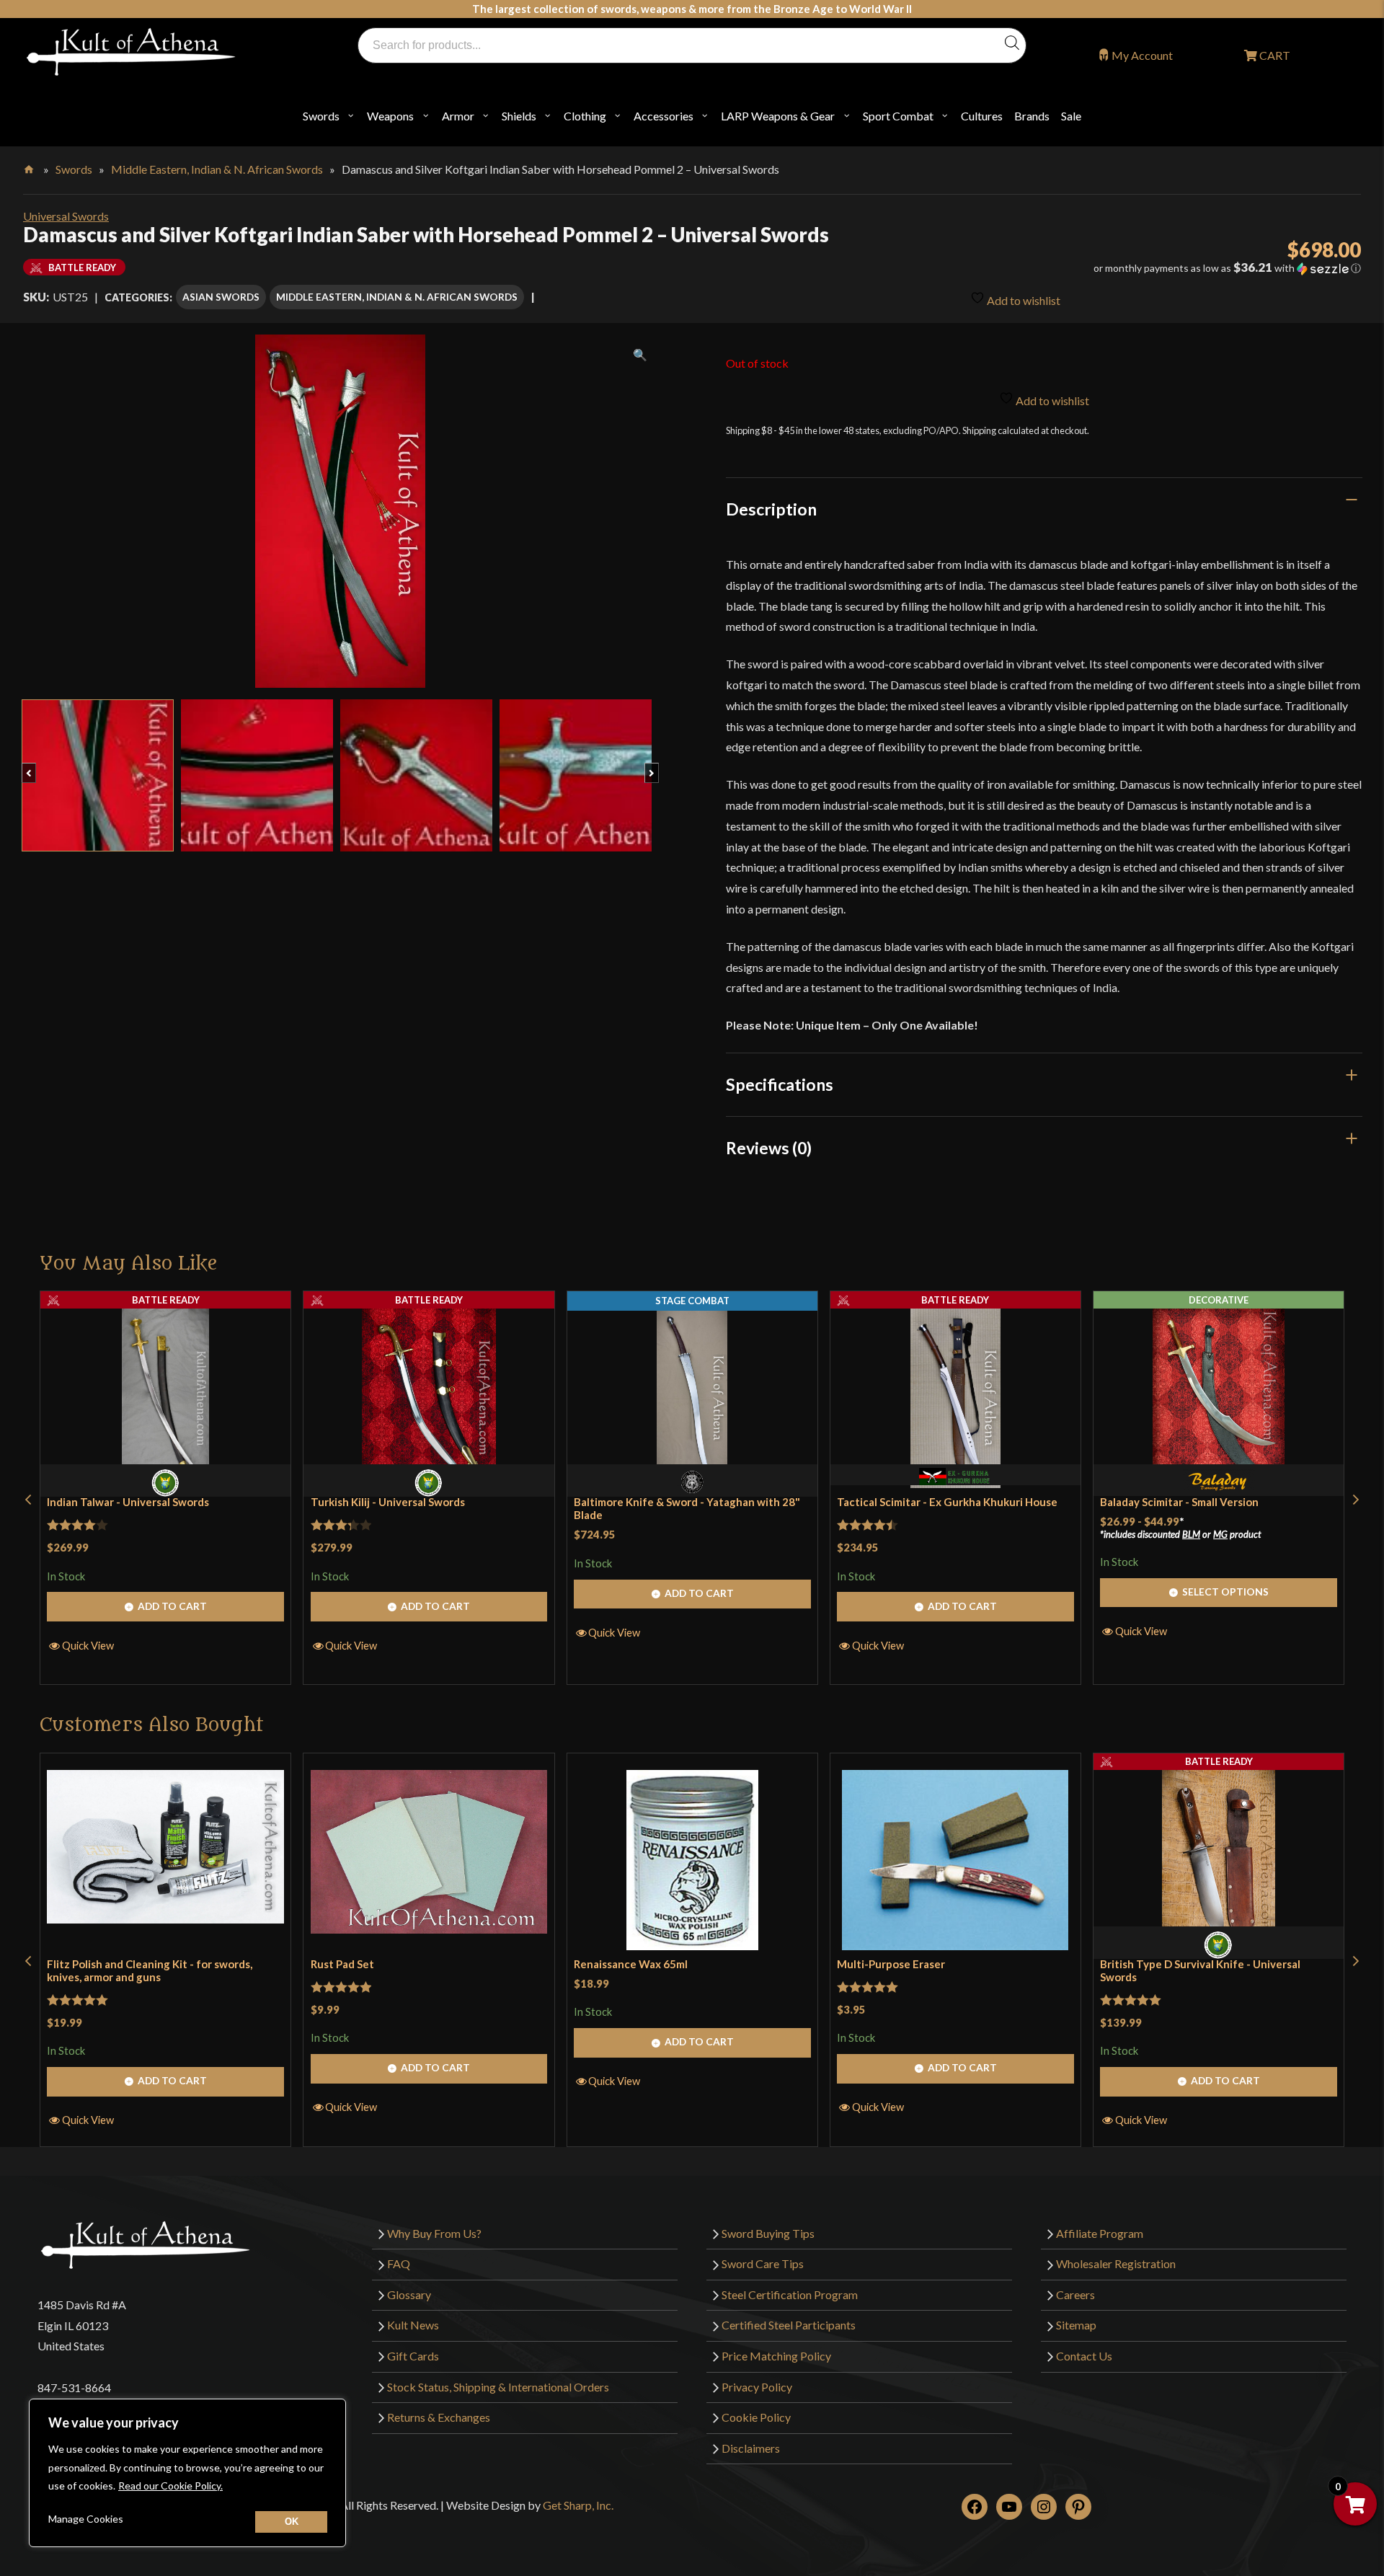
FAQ (399, 2263)
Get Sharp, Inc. (578, 2505)
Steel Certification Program (790, 2294)
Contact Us (1084, 2356)
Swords (321, 116)
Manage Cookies (86, 2519)
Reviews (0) (769, 1148)
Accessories (664, 116)
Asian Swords (221, 297)
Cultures (982, 116)
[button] (1153, 268)
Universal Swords (66, 216)
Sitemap (1076, 2325)
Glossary (409, 2294)
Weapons (390, 116)
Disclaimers (751, 2448)
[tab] (1044, 509)
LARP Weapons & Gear (778, 116)
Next (658, 766)
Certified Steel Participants (789, 2325)
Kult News (413, 2325)
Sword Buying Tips (768, 2233)
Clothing (585, 116)
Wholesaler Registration (1116, 2263)
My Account (1142, 55)
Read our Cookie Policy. (170, 2486)
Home (30, 167)
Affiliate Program (1100, 2233)
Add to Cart (172, 1606)
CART (1274, 55)
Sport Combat (898, 116)
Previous (36, 766)
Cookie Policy (756, 2417)
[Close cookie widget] (291, 2522)
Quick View (88, 1645)
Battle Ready (166, 1300)
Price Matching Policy (776, 2356)
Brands (1032, 116)
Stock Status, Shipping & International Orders (498, 2387)
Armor (458, 116)
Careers (1075, 2294)
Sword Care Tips (763, 2263)
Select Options (1225, 1592)
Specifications (780, 1084)
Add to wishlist (1023, 300)
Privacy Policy (757, 2387)
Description (771, 509)
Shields (519, 116)
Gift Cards (413, 2356)
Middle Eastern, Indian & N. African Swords (217, 169)
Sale (1071, 116)
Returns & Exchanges (439, 2417)
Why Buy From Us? (434, 2233)
